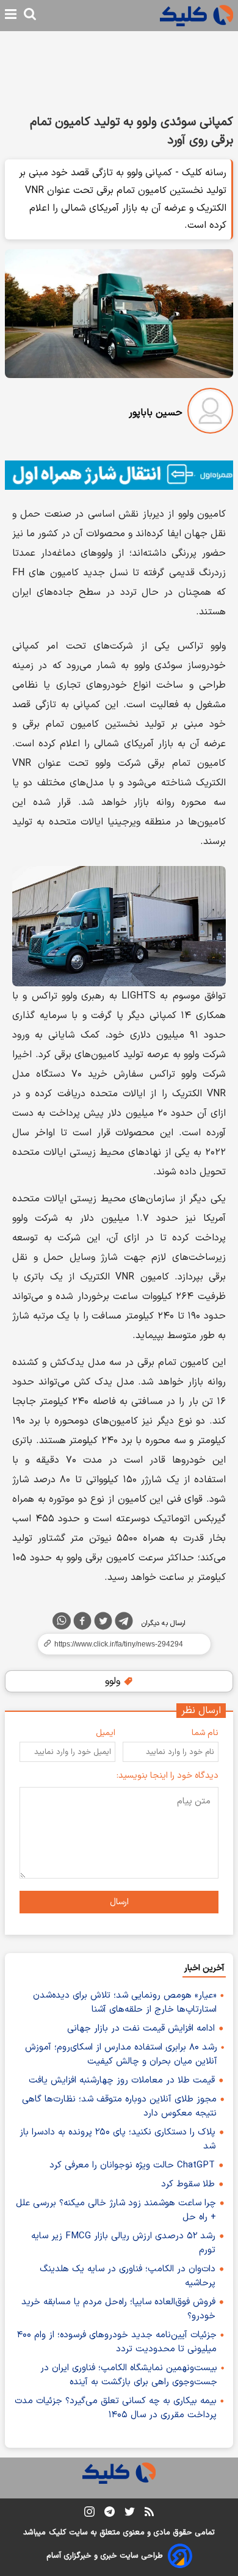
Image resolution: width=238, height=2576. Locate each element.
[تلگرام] (124, 1623)
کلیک (57, 2533)
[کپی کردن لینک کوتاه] (119, 1644)
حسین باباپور (156, 413)
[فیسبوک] (82, 1623)
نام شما (205, 1733)
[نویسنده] (210, 413)
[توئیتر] (103, 1623)
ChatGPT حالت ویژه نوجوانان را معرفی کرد (132, 2165)
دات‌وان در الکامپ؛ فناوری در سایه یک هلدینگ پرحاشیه (128, 2276)
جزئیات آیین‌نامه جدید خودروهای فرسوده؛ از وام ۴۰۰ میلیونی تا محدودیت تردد (117, 2342)
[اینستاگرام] (89, 2514)
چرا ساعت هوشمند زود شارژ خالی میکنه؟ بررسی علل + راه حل (116, 2210)
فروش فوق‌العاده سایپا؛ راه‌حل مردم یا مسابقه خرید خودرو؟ (118, 2309)
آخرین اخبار (204, 1968)
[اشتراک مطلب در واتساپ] (62, 1621)
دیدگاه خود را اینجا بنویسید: (168, 1776)
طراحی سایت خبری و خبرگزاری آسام (105, 2556)
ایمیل (106, 1733)
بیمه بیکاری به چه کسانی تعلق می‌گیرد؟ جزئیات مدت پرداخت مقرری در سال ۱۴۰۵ (116, 2408)
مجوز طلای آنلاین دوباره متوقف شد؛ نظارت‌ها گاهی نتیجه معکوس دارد (119, 2106)
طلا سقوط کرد (188, 2184)
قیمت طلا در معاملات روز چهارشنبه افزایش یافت (122, 2080)
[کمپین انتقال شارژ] (119, 475)
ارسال (119, 1902)
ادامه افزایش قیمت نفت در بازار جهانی (141, 2028)
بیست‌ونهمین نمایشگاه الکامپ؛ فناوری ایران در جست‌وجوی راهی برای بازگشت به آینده (129, 2375)
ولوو (114, 1681)
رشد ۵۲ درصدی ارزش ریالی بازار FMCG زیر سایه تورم (123, 2243)
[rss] (149, 2514)
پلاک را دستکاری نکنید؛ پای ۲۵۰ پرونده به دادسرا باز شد (117, 2139)
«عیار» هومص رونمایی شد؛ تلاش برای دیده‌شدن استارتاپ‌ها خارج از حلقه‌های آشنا (125, 2003)
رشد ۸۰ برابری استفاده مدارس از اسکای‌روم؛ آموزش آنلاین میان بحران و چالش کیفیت (121, 2054)
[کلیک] (197, 16)
